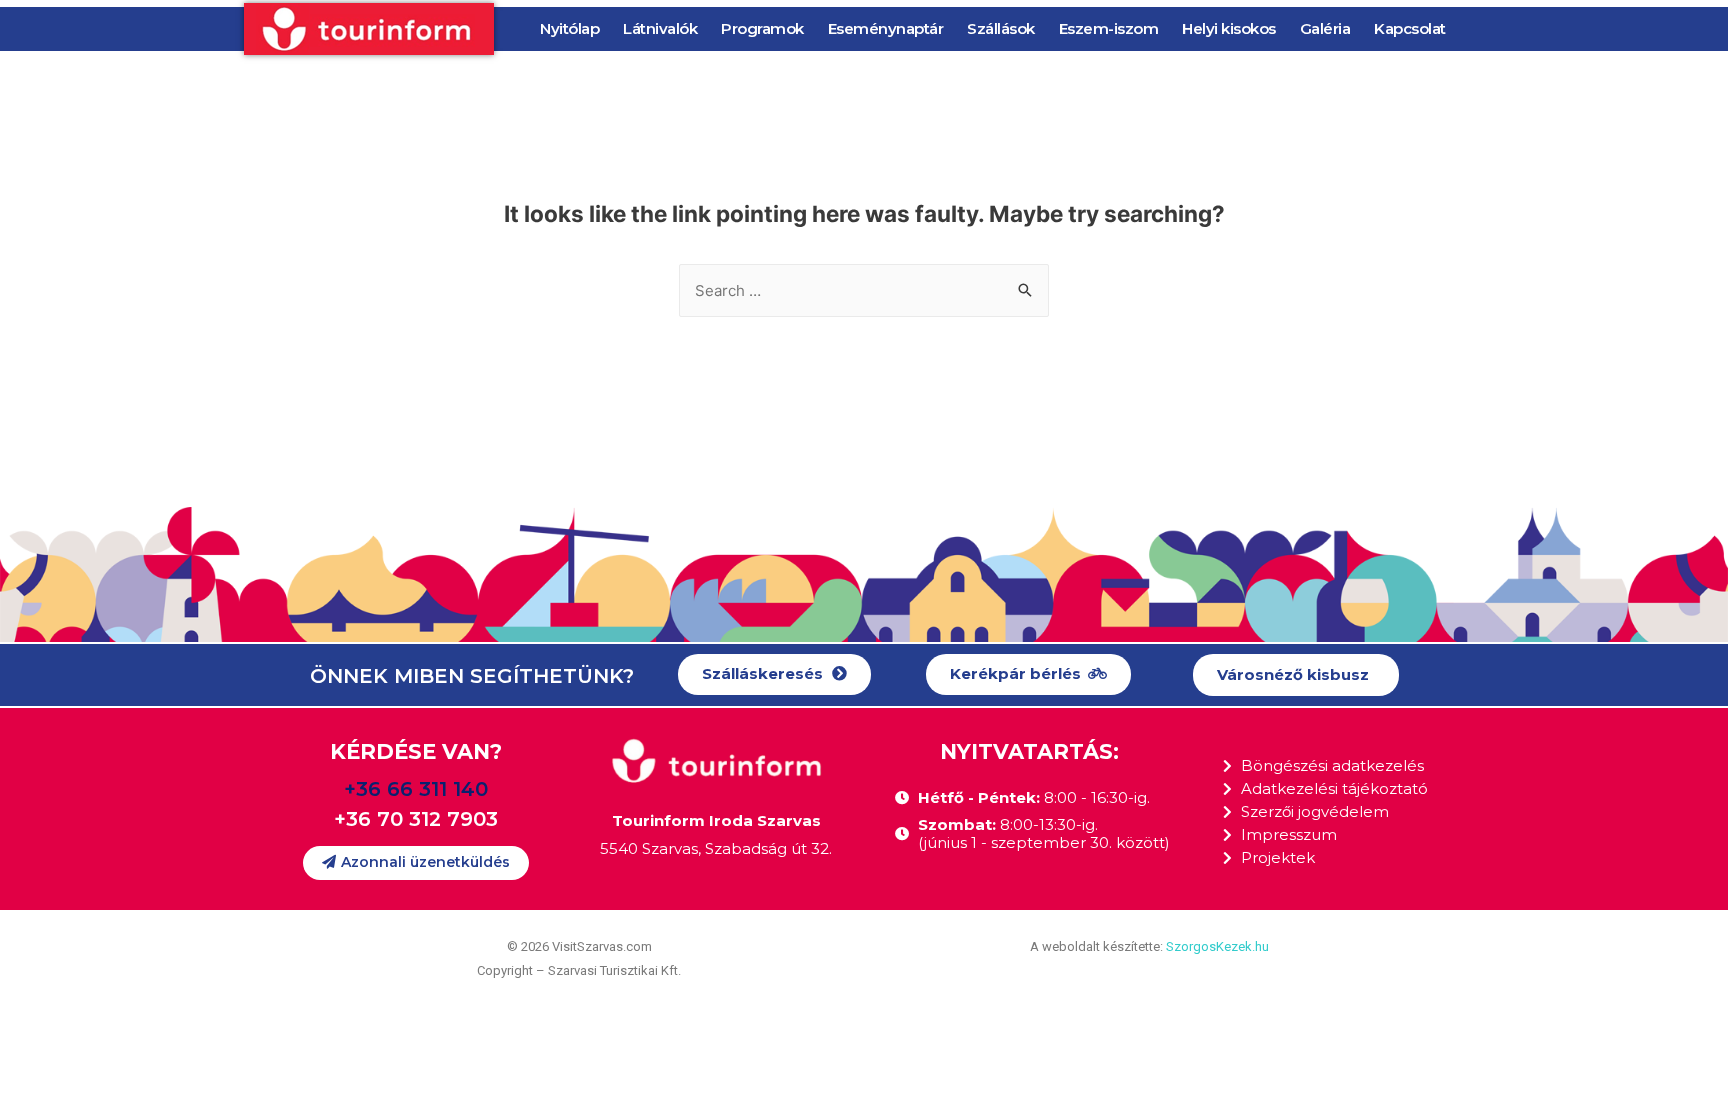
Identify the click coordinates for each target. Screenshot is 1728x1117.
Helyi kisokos (1229, 28)
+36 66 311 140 (416, 789)
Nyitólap (569, 28)
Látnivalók (660, 28)
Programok (762, 28)
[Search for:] (864, 290)
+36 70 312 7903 (416, 819)
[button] (774, 674)
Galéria (1325, 28)
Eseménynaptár (886, 28)
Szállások (1001, 28)
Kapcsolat (1410, 28)
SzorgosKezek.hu (1217, 946)
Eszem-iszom (1109, 28)
